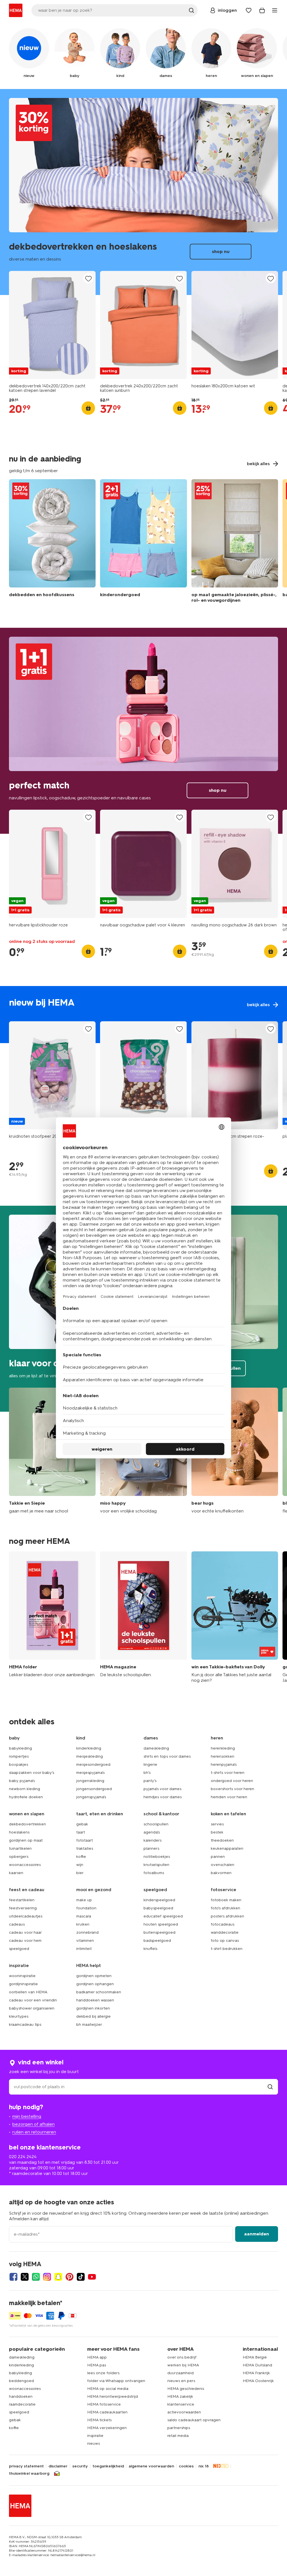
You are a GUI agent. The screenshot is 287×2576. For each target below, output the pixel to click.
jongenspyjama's (91, 1797)
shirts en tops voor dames (167, 1756)
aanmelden (257, 2234)
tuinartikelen (20, 1848)
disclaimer (58, 2466)
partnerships (179, 2428)
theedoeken (222, 1840)
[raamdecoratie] (235, 542)
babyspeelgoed (158, 1908)
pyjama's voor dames (162, 1789)
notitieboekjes (157, 1857)
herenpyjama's (224, 1764)
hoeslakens (19, 1832)
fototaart (85, 1840)
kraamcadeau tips (25, 2024)
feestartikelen (22, 1900)
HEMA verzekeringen (107, 2428)
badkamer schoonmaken (99, 1992)
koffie (81, 1857)
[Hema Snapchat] (58, 2277)
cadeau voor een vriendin (33, 2000)
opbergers (19, 1857)
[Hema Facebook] (13, 2277)
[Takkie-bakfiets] (235, 1617)
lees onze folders (103, 2373)
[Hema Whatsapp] (36, 2277)
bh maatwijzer (89, 2024)
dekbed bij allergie (93, 2016)
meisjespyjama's (90, 1773)
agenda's (152, 1832)
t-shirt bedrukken (227, 1949)
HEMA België (255, 2357)
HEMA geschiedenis (186, 2389)
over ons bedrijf (182, 2357)
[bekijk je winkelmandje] (262, 10)
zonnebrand (87, 1932)
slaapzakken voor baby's (32, 1773)
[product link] (52, 325)
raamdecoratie (22, 2404)
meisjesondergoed (93, 1764)
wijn (80, 1865)
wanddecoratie (225, 1932)
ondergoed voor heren (232, 1781)
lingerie (150, 1764)
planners (151, 1848)
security (80, 2466)
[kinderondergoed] (143, 542)
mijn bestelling (27, 2116)
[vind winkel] (270, 2087)
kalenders (152, 1840)
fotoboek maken (226, 1900)
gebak (82, 1824)
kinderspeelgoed (159, 1900)
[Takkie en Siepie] (52, 1451)
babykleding (20, 1748)
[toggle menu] (275, 10)
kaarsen (16, 1873)
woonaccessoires (25, 1865)
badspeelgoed (157, 1941)
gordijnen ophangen (95, 1984)
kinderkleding (89, 1748)
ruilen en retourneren (34, 2132)
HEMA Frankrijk (256, 2373)
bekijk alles (143, 1015)
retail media (178, 2436)
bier (80, 1873)
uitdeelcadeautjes (26, 1916)
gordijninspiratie (23, 1984)
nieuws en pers (181, 2381)
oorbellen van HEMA (28, 1992)
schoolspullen (156, 1824)
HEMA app (97, 2357)
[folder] (52, 1617)
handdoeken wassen (95, 2000)
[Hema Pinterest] (70, 2277)
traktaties (85, 1848)
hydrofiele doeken (26, 1797)
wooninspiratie (22, 1976)
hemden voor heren (229, 1797)
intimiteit (84, 1949)
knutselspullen (156, 1865)
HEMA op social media (108, 2389)
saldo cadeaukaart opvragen (194, 2420)
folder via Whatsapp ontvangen (116, 2381)
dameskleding (156, 1748)
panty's (150, 1781)
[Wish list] (249, 10)
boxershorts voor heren (232, 1789)
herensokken (223, 1756)
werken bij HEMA (183, 2365)
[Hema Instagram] (47, 2277)
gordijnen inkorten (93, 2008)
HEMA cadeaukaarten (107, 2412)
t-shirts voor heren (228, 1773)
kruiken (83, 1924)
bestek (217, 1832)
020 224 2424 (23, 2157)
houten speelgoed (161, 1924)
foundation (86, 1908)
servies (217, 1824)
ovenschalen (223, 1865)
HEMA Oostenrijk (258, 2381)
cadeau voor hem (25, 1941)
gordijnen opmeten (94, 1976)
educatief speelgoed (163, 1916)
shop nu (143, 192)
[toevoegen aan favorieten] (88, 279)
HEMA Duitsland (257, 2365)
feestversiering (23, 1908)
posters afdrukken (227, 1916)
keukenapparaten (227, 1848)
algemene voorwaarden (151, 2466)
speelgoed (19, 1949)
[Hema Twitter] (25, 2277)
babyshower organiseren (32, 2008)
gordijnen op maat (26, 1840)
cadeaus (17, 1924)
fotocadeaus (223, 1924)
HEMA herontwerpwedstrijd (113, 2396)
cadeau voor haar (25, 1932)
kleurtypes (19, 2016)
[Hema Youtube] (92, 2277)
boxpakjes (18, 1764)
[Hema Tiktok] (81, 2277)
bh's (147, 1773)
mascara (84, 1916)
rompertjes (19, 1756)
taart (81, 1832)
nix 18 (204, 2466)
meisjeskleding (90, 1756)
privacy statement (26, 2466)
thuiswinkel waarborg (29, 2474)
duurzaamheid (180, 2373)
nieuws (93, 2443)
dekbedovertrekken (27, 1824)
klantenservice (181, 2404)
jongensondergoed (94, 1789)
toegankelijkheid (108, 2466)
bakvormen (221, 1873)
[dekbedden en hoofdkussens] (52, 542)
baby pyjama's (22, 1781)
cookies (186, 2466)
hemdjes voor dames (163, 1797)
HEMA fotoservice (104, 2404)
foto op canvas (225, 1941)
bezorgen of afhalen (33, 2124)
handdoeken (21, 2396)
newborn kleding (25, 1789)
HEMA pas (97, 2365)
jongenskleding (90, 1781)
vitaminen (85, 1941)
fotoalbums (154, 1873)
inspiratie (95, 2436)
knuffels (150, 1949)
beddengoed (21, 2381)
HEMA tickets (99, 2420)
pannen (218, 1857)
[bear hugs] (235, 1451)
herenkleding (223, 1748)
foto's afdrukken (225, 1908)
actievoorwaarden (184, 2412)
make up (84, 1900)
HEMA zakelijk (180, 2396)
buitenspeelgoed (159, 1932)
